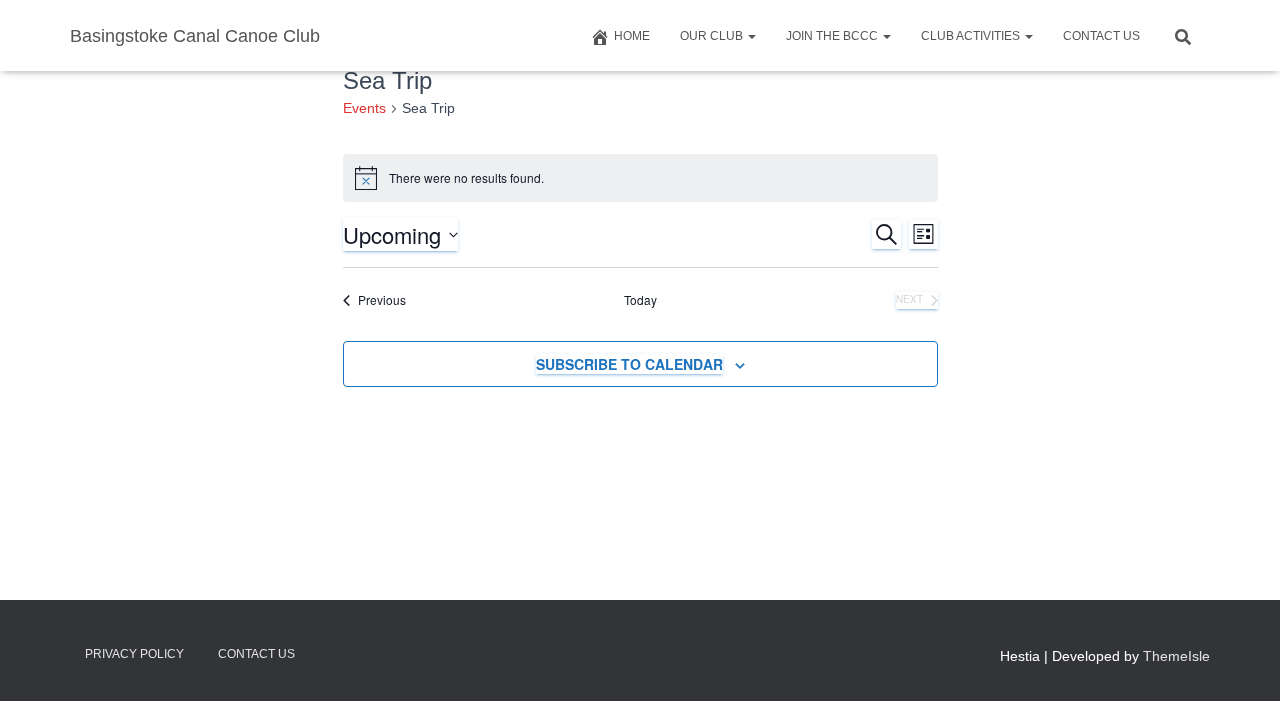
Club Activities (972, 36)
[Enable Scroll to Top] (1240, 680)
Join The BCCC (833, 36)
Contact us (1101, 36)
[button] (751, 36)
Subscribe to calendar (629, 364)
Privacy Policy (134, 654)
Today (640, 300)
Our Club (713, 36)
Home (632, 36)
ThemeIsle (1176, 656)
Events (364, 108)
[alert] (640, 178)
